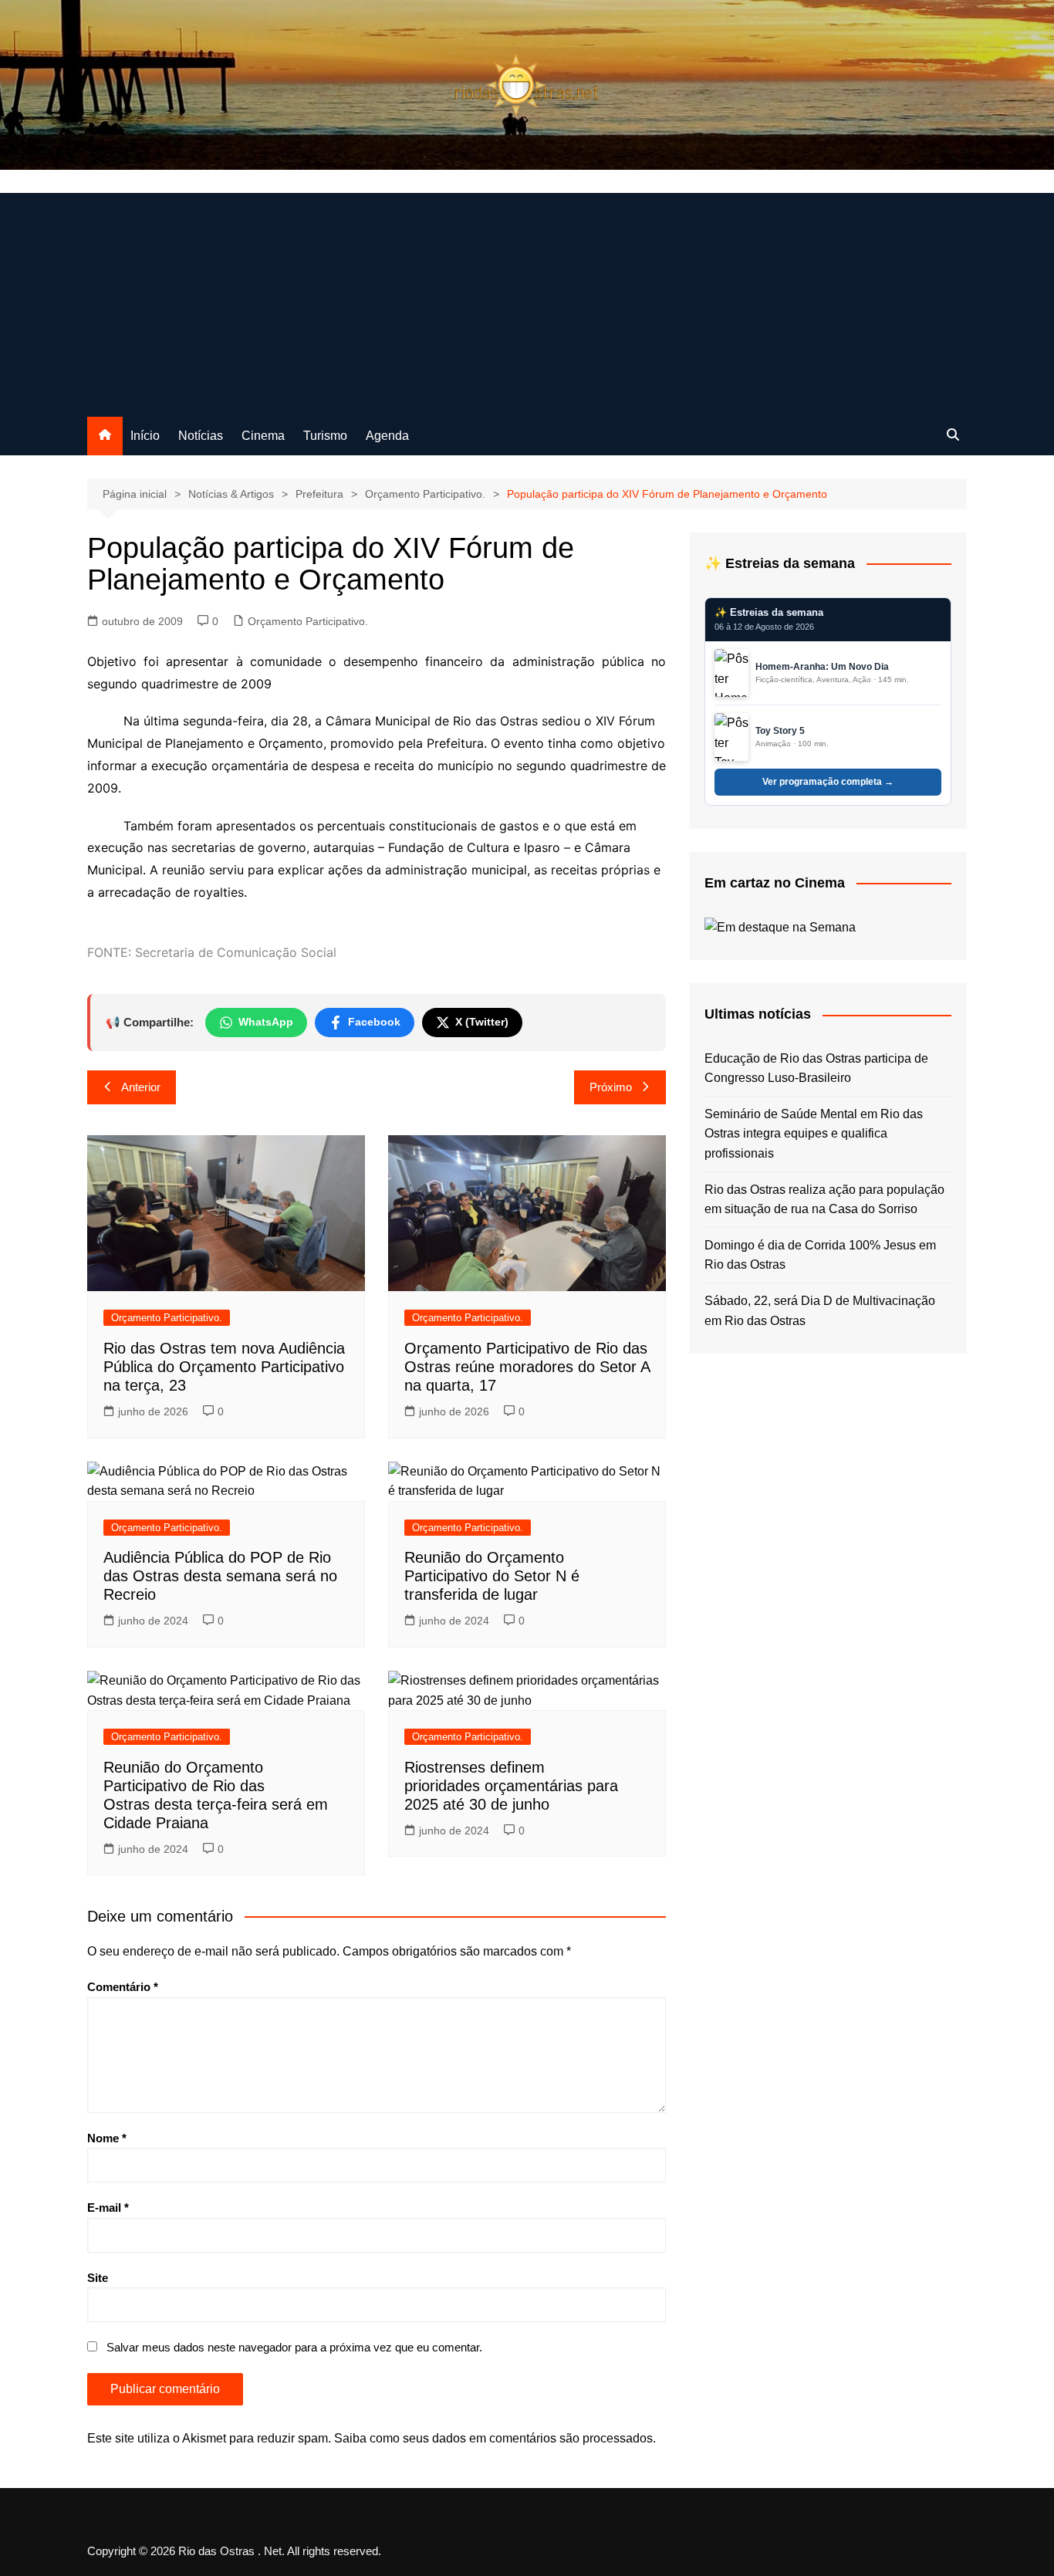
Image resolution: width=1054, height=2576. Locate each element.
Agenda (387, 436)
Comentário (123, 1987)
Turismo (325, 436)
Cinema (263, 436)
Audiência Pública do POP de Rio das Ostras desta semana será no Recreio (220, 1576)
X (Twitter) (482, 1022)
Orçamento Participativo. (308, 621)
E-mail (108, 2208)
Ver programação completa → (828, 782)
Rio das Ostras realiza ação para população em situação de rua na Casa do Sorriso (824, 1200)
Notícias (201, 436)
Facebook (374, 1022)
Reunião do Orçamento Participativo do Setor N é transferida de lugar (492, 1576)
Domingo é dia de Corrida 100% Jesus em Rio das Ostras (820, 1255)
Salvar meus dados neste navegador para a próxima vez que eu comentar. (294, 2347)
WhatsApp (266, 1022)
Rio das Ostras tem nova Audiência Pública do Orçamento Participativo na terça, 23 (224, 1367)
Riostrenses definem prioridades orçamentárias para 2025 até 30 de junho (511, 1786)
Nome (107, 2138)
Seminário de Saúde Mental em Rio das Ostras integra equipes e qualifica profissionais (814, 1134)
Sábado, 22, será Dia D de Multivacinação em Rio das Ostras (820, 1311)
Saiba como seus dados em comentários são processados (493, 2438)
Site (98, 2278)
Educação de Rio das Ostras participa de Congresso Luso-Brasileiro (816, 1068)
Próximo (611, 1087)
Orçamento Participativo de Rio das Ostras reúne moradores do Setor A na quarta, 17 (527, 1367)
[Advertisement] (527, 301)
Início (145, 436)
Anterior (141, 1087)
